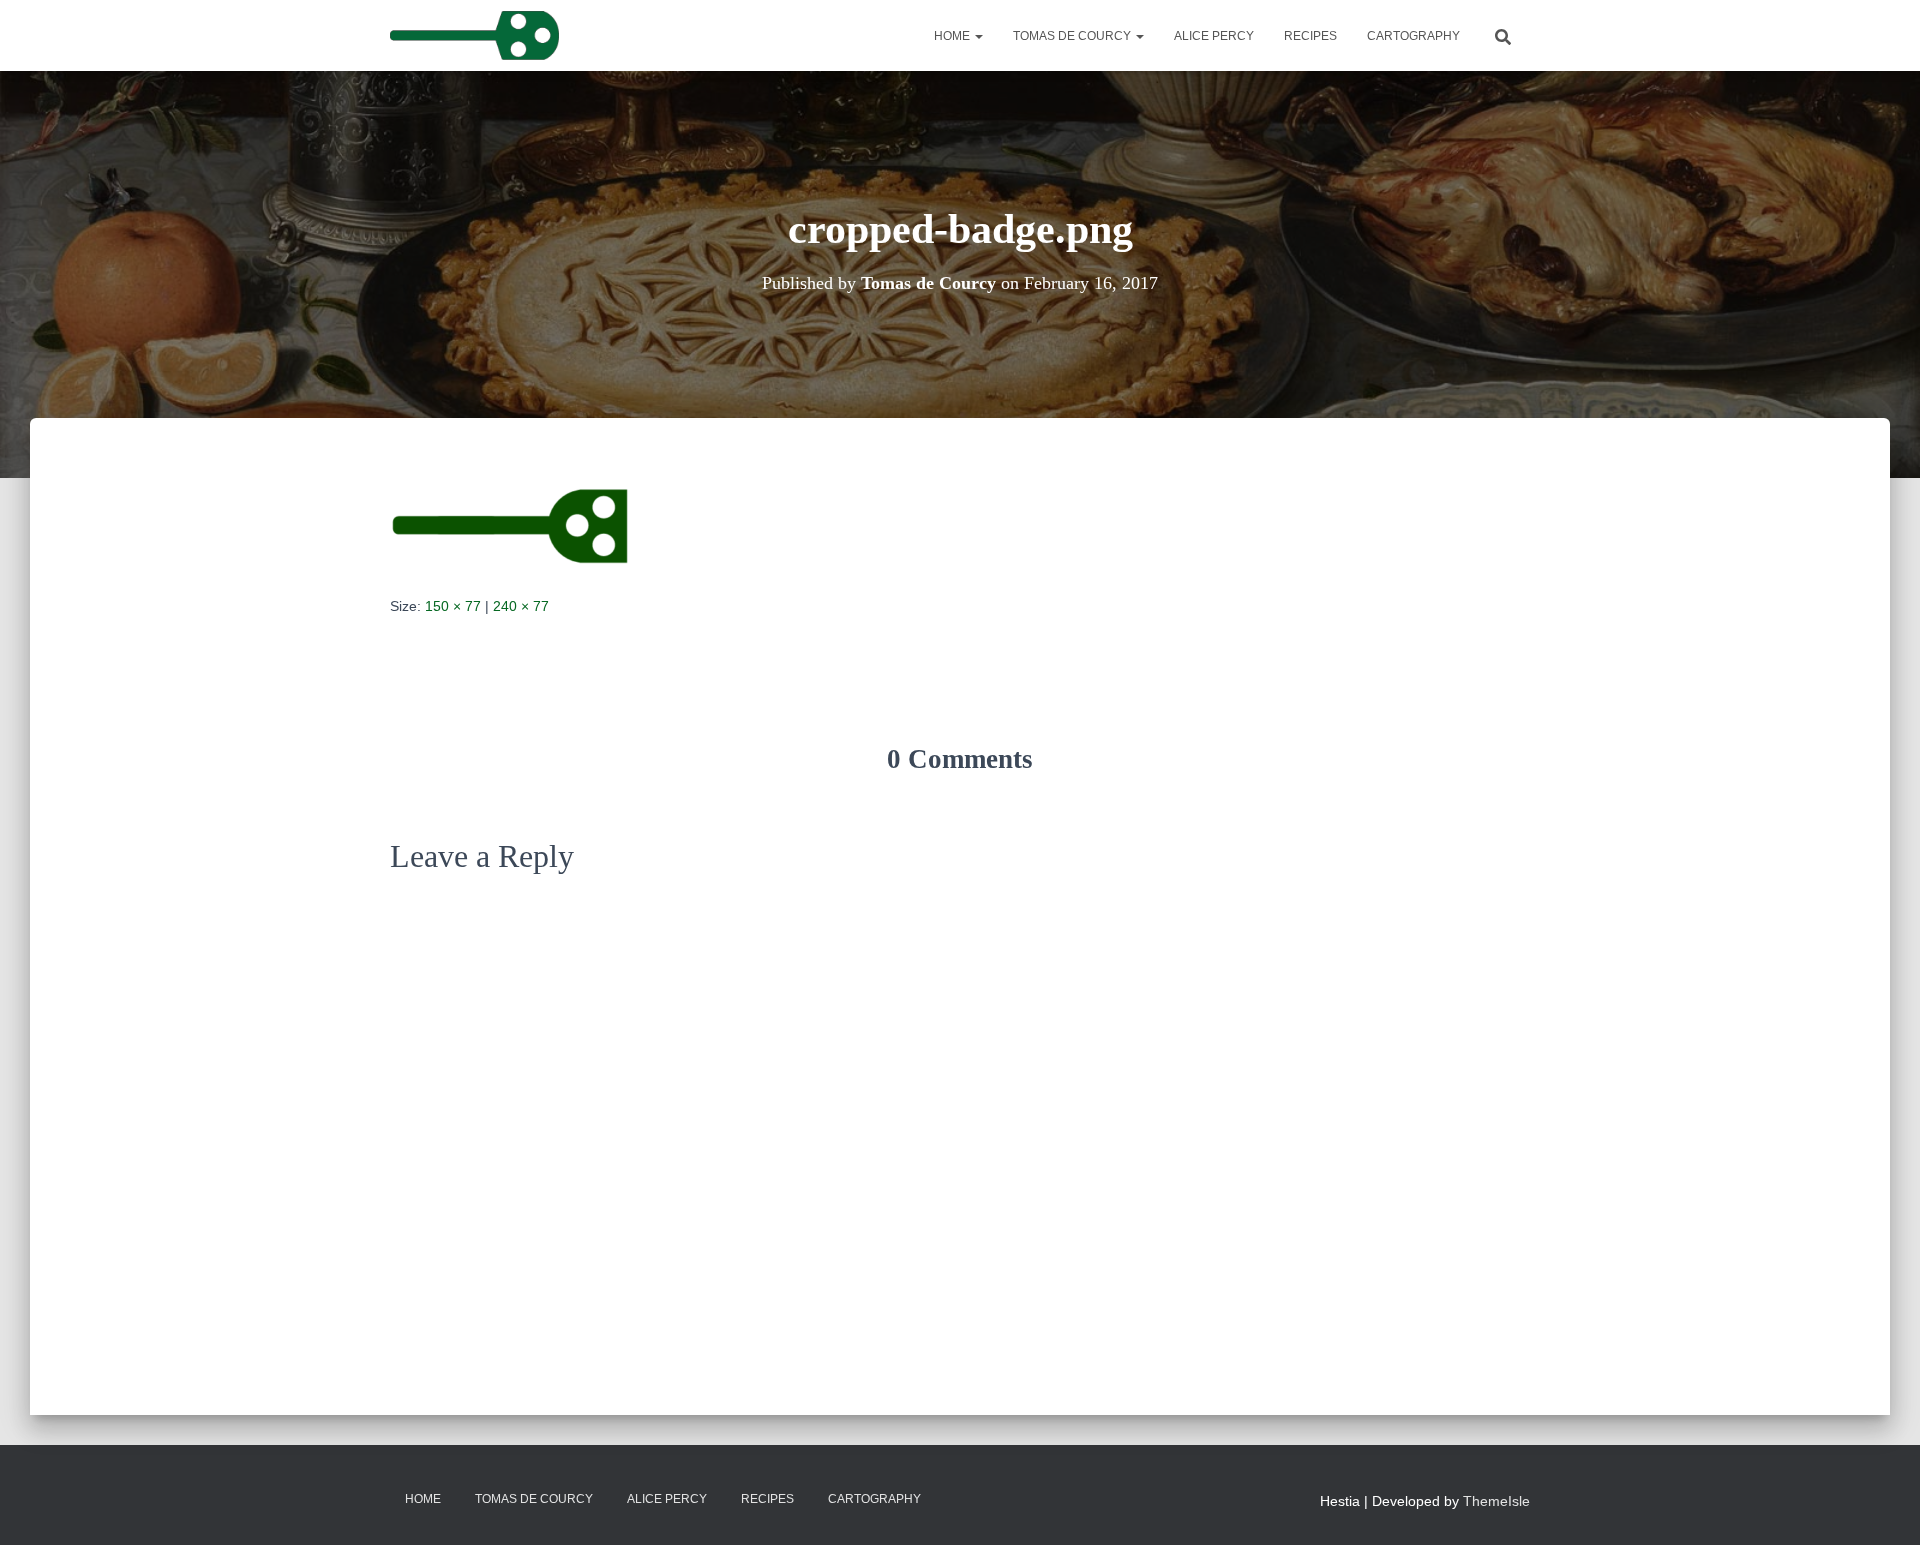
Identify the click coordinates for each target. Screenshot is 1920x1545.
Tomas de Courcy (1073, 36)
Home (953, 36)
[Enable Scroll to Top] (1880, 1505)
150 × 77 (453, 606)
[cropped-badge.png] (510, 525)
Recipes (1310, 36)
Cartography (1413, 36)
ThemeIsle (1496, 1501)
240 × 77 (521, 606)
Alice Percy (1214, 36)
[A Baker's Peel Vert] (474, 36)
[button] (978, 36)
